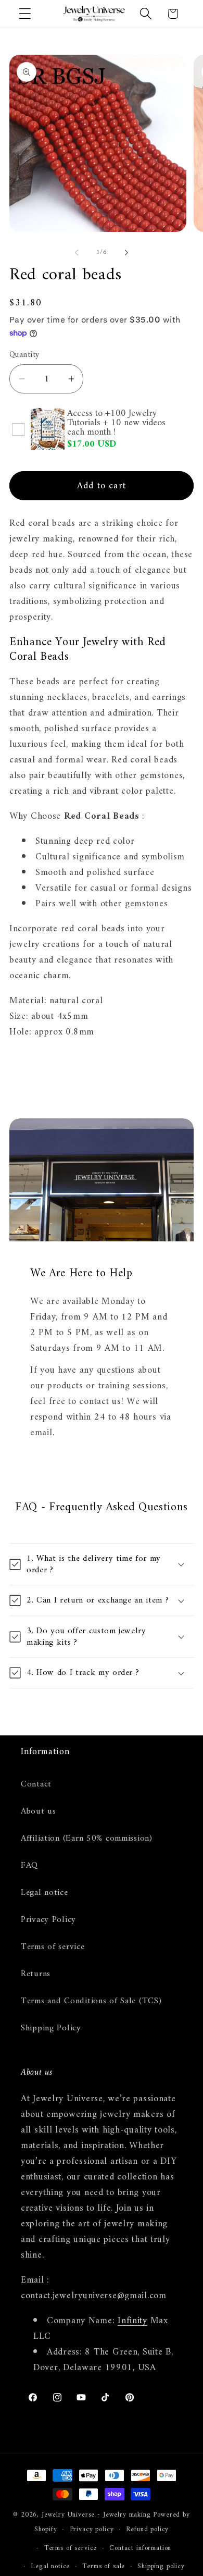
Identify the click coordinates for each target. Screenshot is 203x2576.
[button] (25, 14)
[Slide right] (126, 253)
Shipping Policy (51, 2028)
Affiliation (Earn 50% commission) (87, 1839)
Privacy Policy (48, 1920)
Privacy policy (92, 2529)
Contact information (140, 2548)
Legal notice (45, 1893)
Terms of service (53, 1947)
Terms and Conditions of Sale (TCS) (91, 2001)
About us (39, 1811)
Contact (36, 1784)
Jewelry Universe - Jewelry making (96, 2515)
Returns (36, 1974)
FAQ (29, 1866)
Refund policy (147, 2529)
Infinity (132, 2321)
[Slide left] (77, 253)
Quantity (24, 355)
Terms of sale (104, 2566)
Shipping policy (161, 2566)
